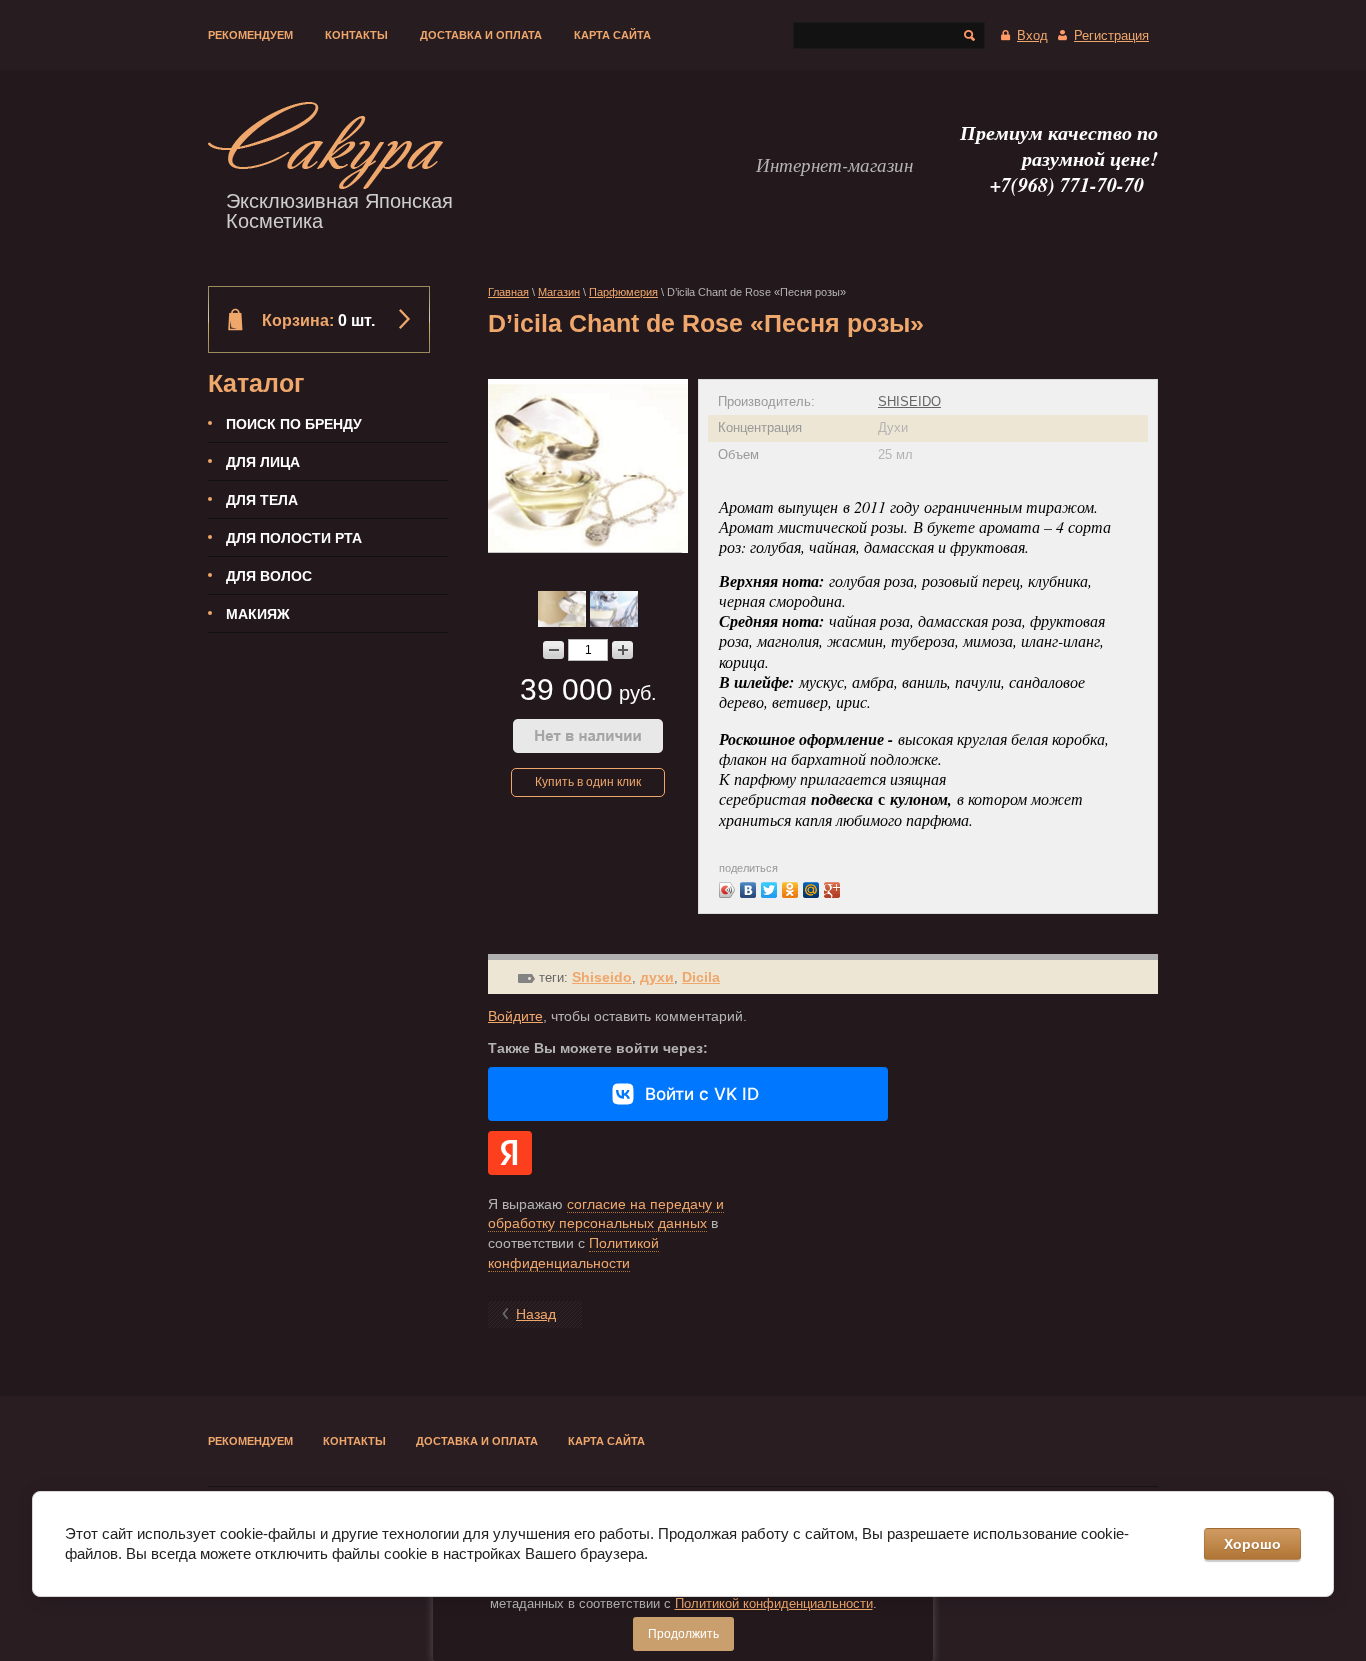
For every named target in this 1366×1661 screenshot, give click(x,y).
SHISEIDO (909, 401)
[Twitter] (769, 890)
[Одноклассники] (790, 890)
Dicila (701, 977)
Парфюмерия (623, 292)
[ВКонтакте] (748, 890)
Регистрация (1111, 35)
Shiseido (602, 977)
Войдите (515, 1016)
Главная (508, 292)
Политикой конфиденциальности (774, 1603)
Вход (1032, 35)
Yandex (510, 1153)
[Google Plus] (832, 890)
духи (657, 977)
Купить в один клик (588, 782)
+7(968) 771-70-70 (1067, 184)
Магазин (559, 292)
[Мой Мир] (811, 890)
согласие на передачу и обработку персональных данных (606, 1214)
